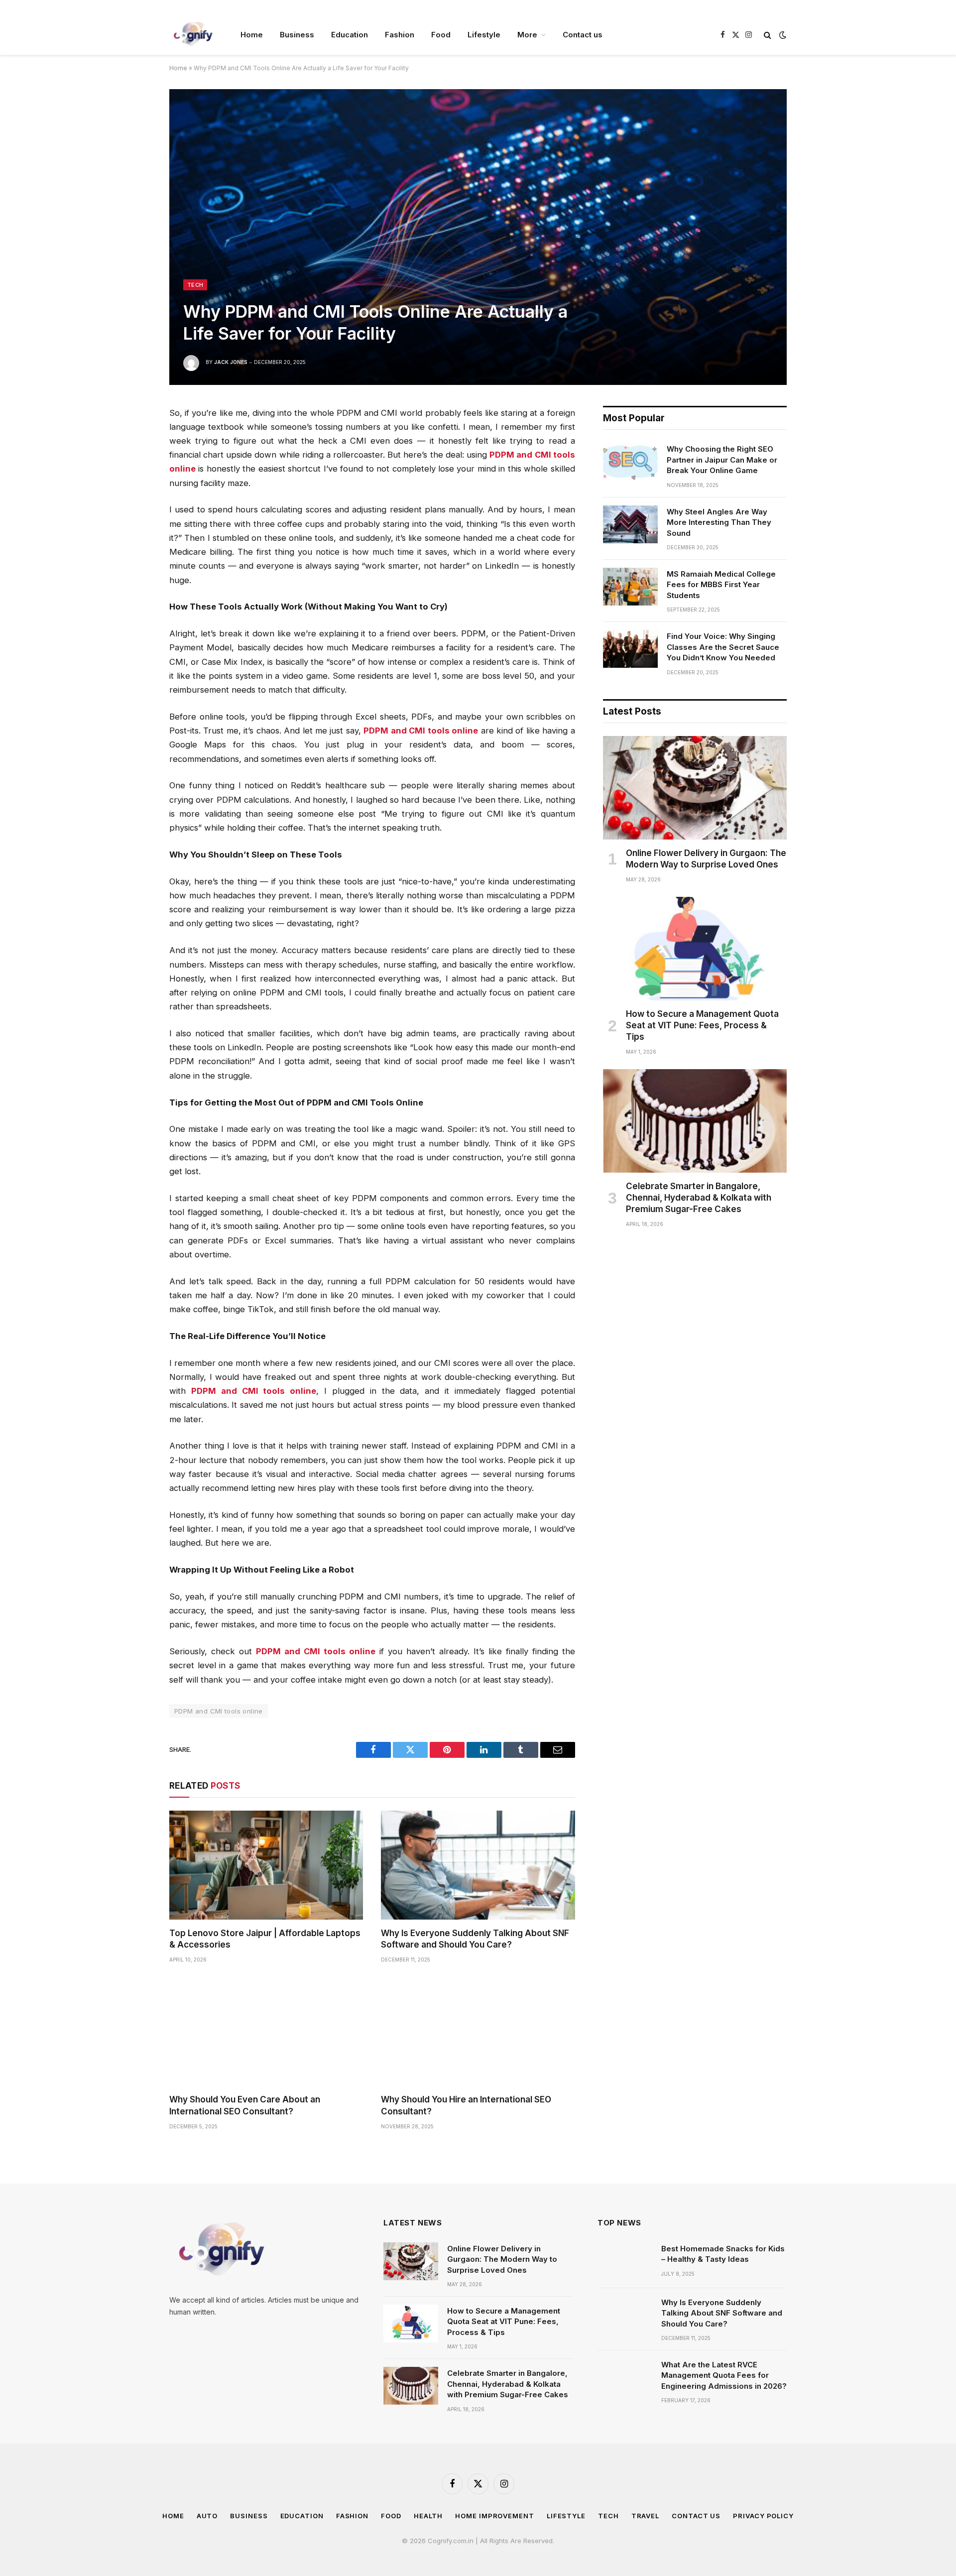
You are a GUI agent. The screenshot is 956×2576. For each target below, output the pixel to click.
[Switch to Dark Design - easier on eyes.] (782, 35)
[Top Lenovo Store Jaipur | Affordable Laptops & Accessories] (266, 1865)
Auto (207, 2516)
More (527, 35)
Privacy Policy (763, 2516)
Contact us (583, 35)
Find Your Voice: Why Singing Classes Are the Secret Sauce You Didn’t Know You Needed (723, 647)
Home (252, 35)
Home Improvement (495, 2516)
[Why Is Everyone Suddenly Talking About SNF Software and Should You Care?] (478, 1865)
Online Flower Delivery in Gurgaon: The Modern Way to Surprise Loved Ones (706, 859)
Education (350, 35)
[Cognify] (192, 35)
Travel (645, 2516)
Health (428, 2516)
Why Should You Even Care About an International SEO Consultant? (245, 2105)
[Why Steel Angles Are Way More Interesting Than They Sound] (630, 524)
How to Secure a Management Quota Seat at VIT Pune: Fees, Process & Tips (702, 1025)
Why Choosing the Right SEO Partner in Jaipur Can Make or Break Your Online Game (722, 460)
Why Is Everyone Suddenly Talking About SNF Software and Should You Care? (475, 1939)
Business (297, 35)
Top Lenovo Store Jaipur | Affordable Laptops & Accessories (265, 1939)
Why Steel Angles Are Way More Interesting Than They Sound (719, 522)
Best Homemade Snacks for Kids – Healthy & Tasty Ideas (723, 2254)
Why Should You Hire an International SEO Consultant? (466, 2105)
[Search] (768, 35)
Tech (195, 285)
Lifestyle (484, 35)
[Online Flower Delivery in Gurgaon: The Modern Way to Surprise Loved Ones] (695, 788)
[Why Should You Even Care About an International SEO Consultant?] (266, 2031)
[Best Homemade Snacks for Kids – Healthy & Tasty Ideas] (625, 2261)
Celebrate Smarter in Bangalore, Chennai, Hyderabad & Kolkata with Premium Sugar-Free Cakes (699, 1198)
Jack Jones (231, 362)
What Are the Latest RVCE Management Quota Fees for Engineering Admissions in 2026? (724, 2375)
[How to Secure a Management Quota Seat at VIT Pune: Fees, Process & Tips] (695, 949)
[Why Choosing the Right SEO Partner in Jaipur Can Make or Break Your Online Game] (630, 462)
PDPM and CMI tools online (219, 1711)
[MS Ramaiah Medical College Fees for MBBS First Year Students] (630, 587)
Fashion (400, 35)
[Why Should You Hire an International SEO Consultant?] (478, 2031)
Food (441, 35)
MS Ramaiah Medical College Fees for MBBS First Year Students (721, 585)
